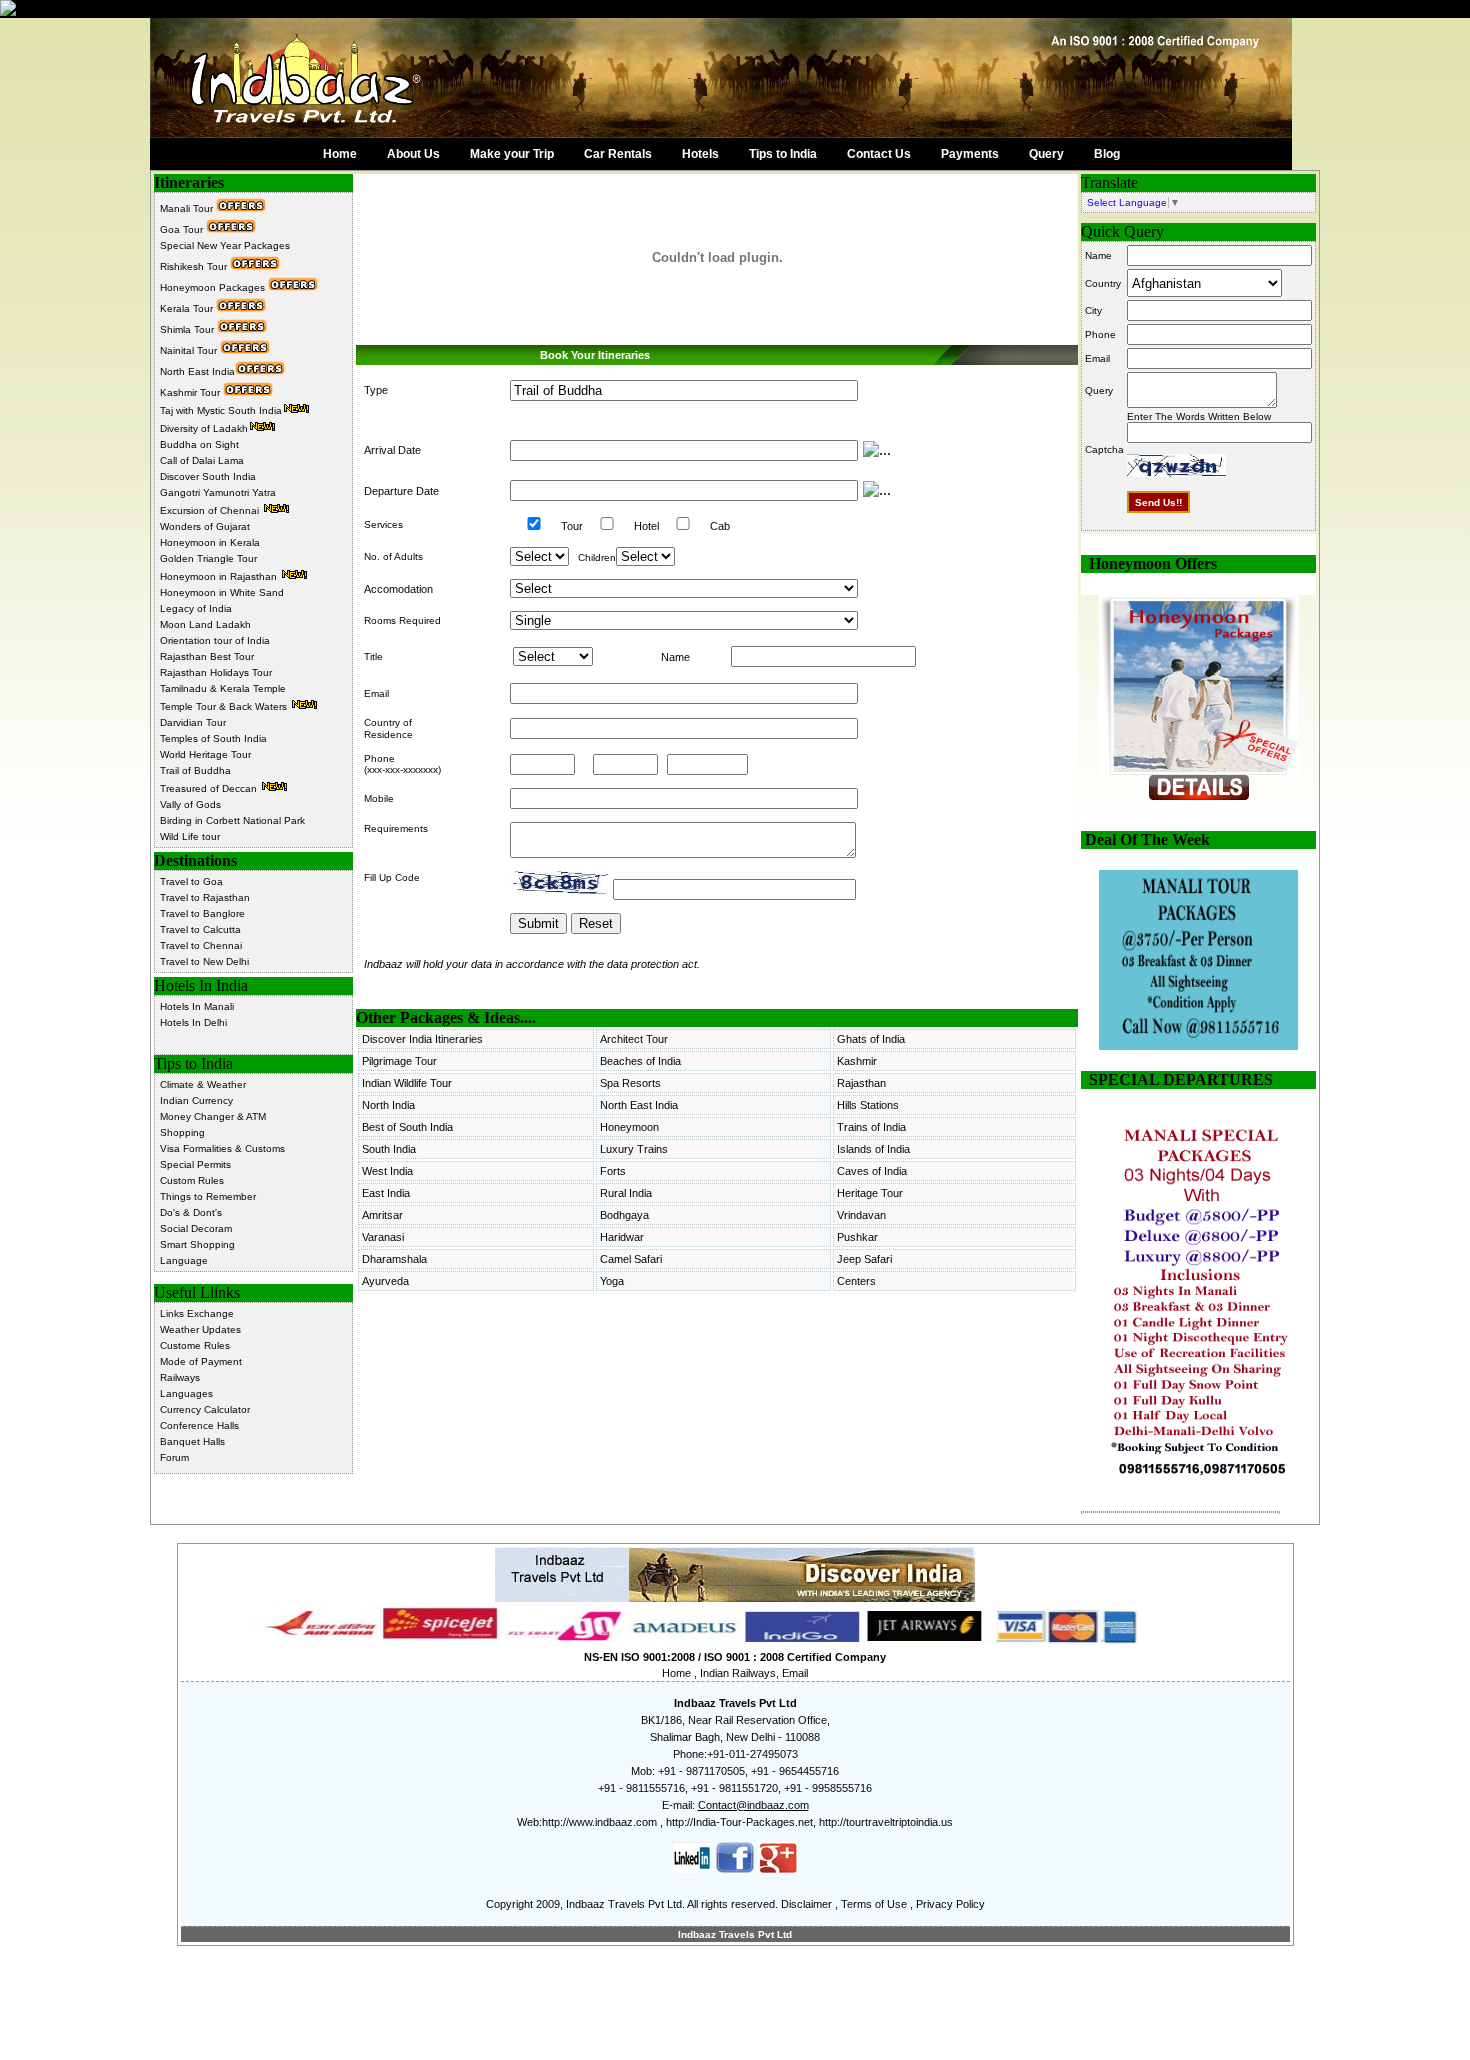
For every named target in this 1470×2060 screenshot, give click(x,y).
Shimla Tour (188, 329)
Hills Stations (868, 1105)
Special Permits (195, 1164)
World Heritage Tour (205, 754)
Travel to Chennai (201, 945)
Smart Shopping (197, 1244)
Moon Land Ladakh (205, 624)
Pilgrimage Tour (399, 1061)
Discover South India (208, 476)
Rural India (626, 1193)
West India (387, 1171)
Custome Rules (195, 1345)
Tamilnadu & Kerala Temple (223, 688)
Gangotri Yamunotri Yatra (218, 492)
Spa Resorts (630, 1083)
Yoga (612, 1281)
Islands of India (873, 1149)
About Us (413, 154)
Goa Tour (183, 229)
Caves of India (872, 1171)
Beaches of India (640, 1061)
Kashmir (857, 1061)
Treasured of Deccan (210, 788)
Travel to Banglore (202, 913)
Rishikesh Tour (195, 266)
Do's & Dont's (191, 1212)
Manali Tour (188, 208)
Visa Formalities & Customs (222, 1148)
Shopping (182, 1132)
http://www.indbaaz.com (599, 1822)
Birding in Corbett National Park (232, 820)
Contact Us (879, 154)
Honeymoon (629, 1127)
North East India (197, 371)
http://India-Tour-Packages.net (739, 1822)
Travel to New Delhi (204, 961)
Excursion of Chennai (211, 510)
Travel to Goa (191, 881)
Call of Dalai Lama (202, 460)
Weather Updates (200, 1329)
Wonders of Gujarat (205, 526)
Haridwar (622, 1237)
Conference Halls (199, 1425)
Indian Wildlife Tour (407, 1083)
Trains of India (871, 1127)
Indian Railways (738, 1673)
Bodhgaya (624, 1215)
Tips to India (783, 154)
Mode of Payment (201, 1361)
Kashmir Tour (191, 392)
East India (386, 1193)
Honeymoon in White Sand (222, 592)
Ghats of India (871, 1039)
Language (184, 1260)
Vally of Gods (190, 804)
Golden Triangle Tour (208, 558)
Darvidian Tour (193, 722)
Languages (186, 1393)
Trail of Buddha (195, 770)
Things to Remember (208, 1196)
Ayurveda (385, 1281)
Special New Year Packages (225, 245)
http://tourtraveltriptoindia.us (886, 1822)
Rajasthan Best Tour (207, 656)
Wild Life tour (190, 836)
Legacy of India (196, 608)
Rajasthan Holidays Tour (216, 672)
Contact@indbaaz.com (753, 1805)
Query (1046, 154)
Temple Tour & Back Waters (225, 706)
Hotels (700, 154)
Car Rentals (618, 154)
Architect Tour (634, 1039)
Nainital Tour (190, 350)
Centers (856, 1281)
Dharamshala (394, 1259)
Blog (1107, 154)
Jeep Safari (864, 1259)
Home (340, 154)
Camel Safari (631, 1259)
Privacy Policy (950, 1904)
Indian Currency (196, 1100)
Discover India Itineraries (422, 1039)
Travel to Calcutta (200, 929)
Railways (180, 1377)
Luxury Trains (634, 1149)
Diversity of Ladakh (204, 428)
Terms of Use (874, 1904)
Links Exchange (197, 1313)
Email (795, 1673)
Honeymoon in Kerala (210, 542)
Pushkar (857, 1237)
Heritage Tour (870, 1193)
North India (388, 1105)
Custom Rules (192, 1180)
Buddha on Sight (199, 444)
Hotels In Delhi (193, 1022)
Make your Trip (512, 154)
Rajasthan (861, 1083)
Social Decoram (196, 1228)
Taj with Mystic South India (221, 410)
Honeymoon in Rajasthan (220, 576)
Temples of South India (213, 738)
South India (389, 1149)
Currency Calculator (205, 1409)
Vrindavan (861, 1215)
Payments (970, 154)
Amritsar (382, 1215)
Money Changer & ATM (213, 1116)
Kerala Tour (188, 308)
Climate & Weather (203, 1084)
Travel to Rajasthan (205, 897)
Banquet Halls (192, 1441)
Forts (613, 1171)
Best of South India (407, 1127)
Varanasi (383, 1237)
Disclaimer (806, 1904)
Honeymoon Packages (214, 287)
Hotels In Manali (197, 1006)
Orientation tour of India (215, 640)
